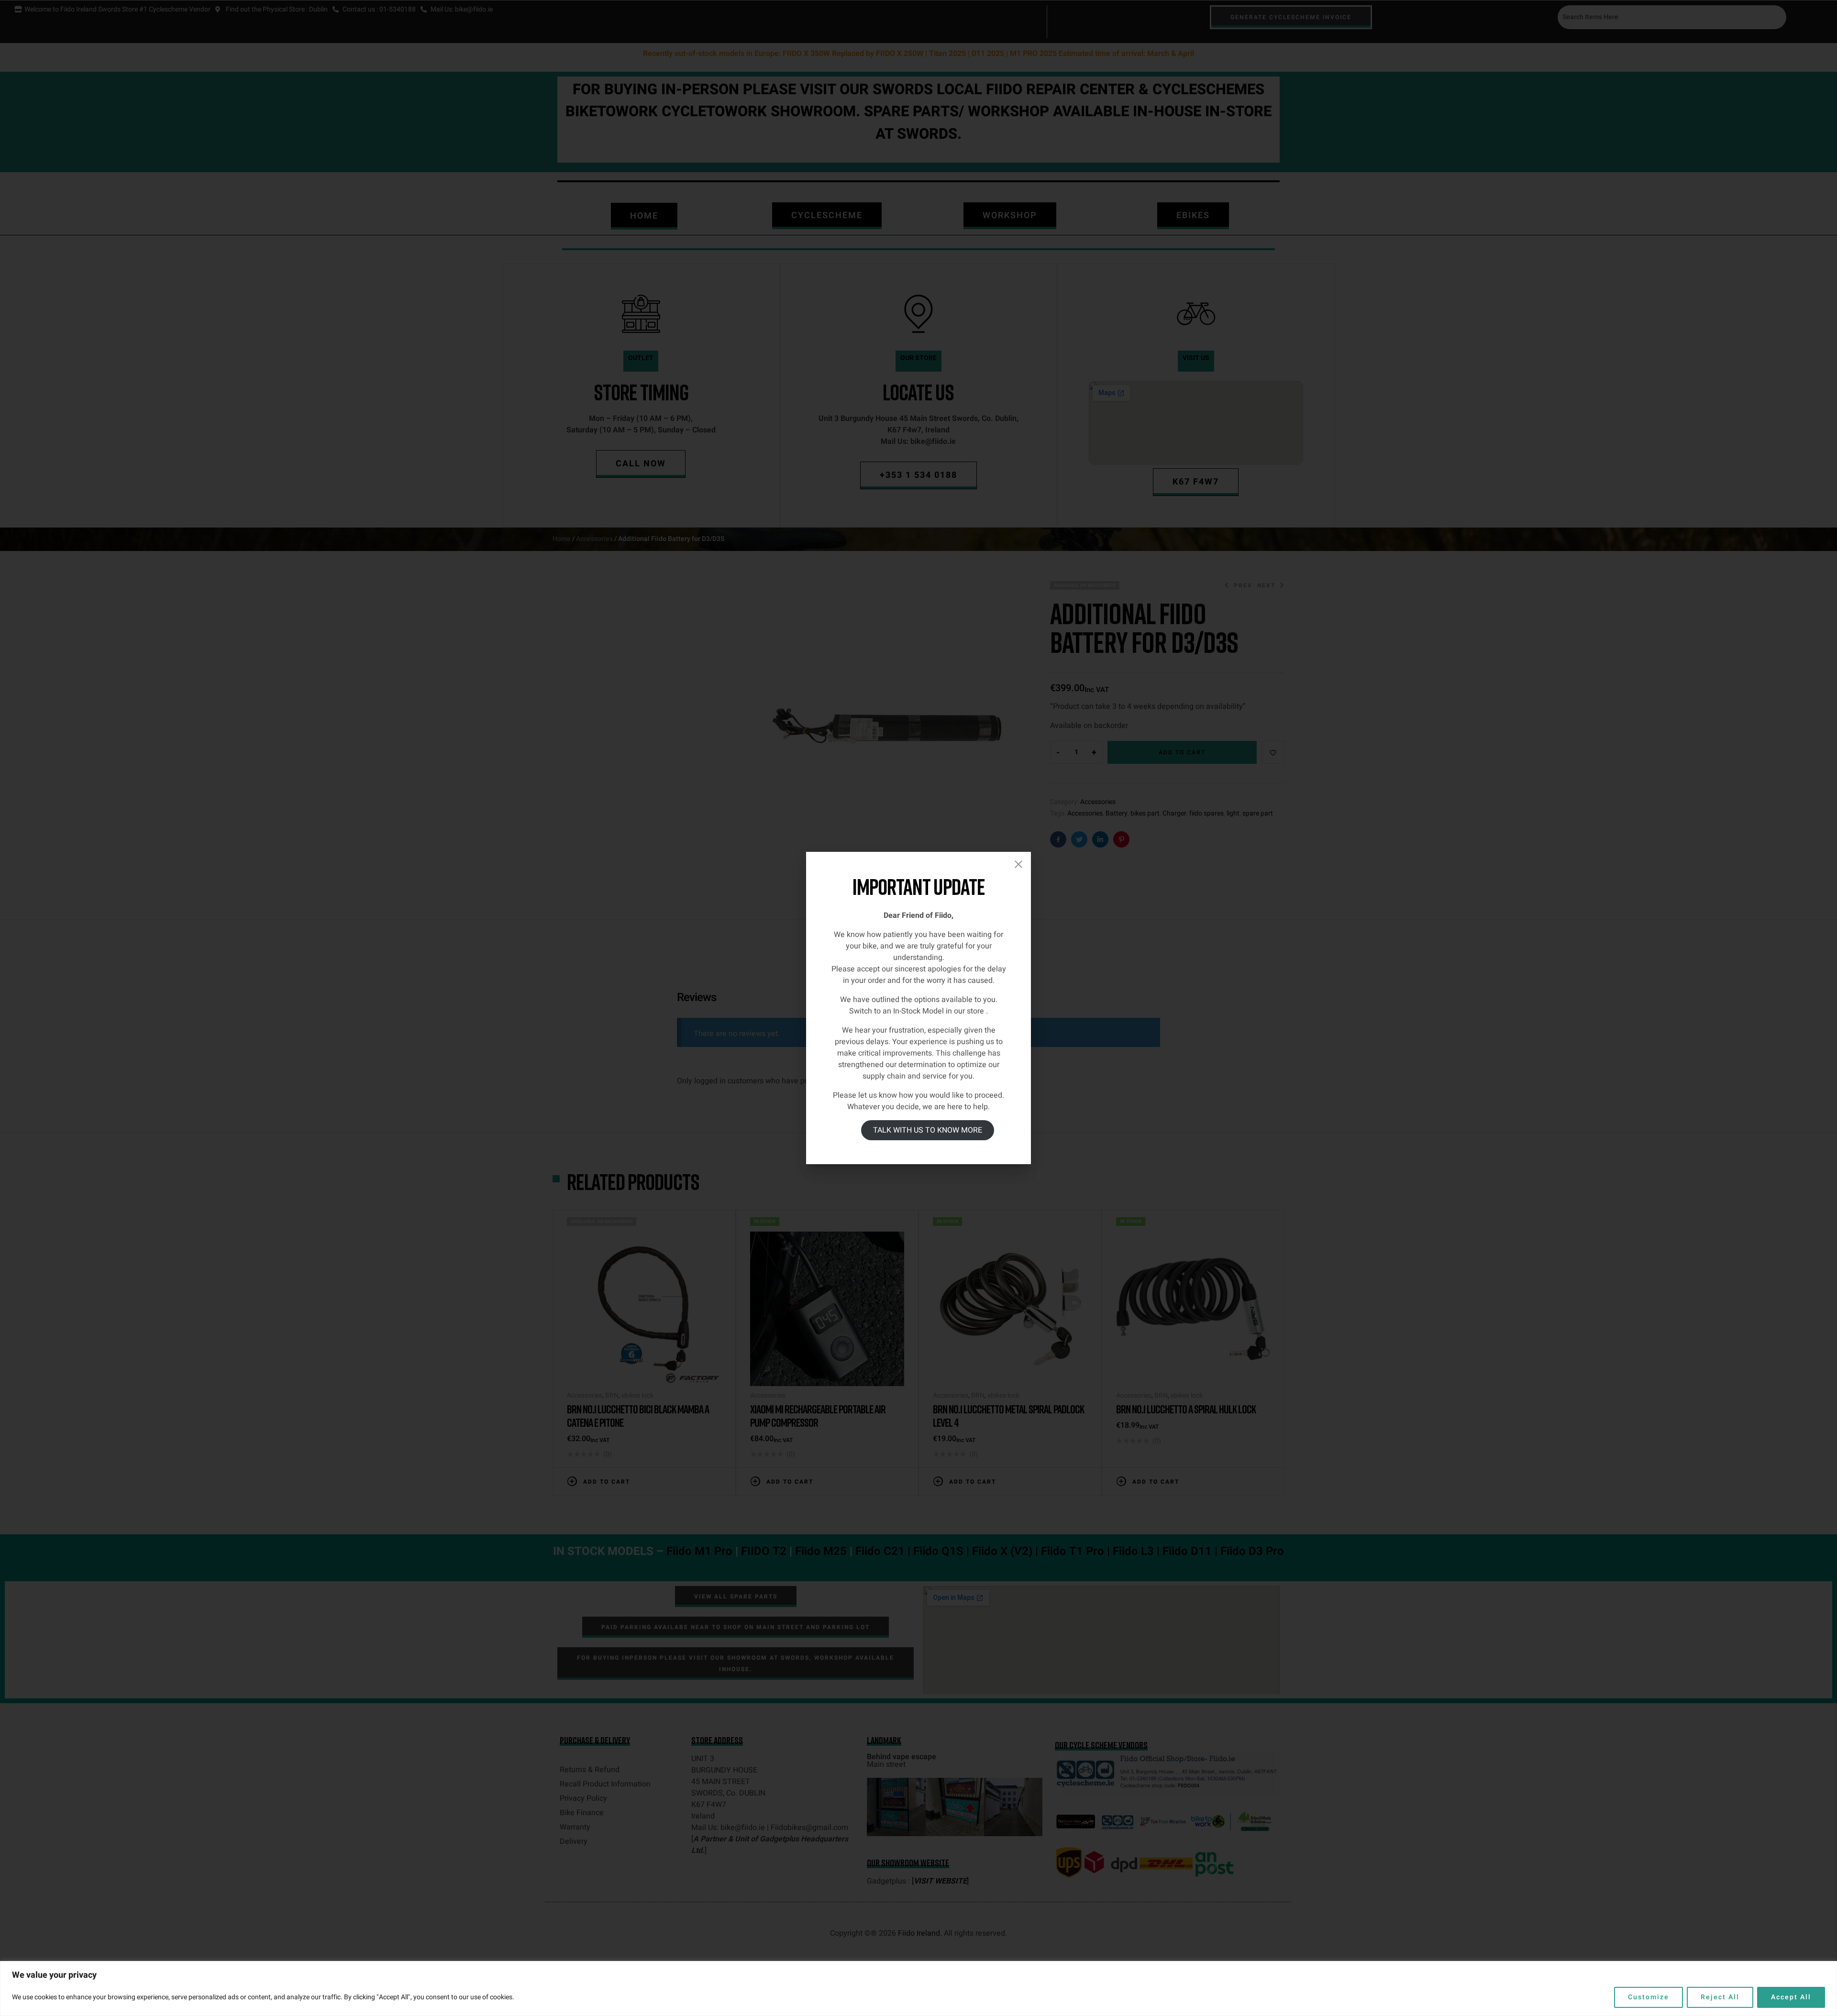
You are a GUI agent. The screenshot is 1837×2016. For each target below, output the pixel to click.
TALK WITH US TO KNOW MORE (928, 1130)
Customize (1649, 1997)
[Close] (1018, 864)
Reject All (1720, 1997)
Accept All (1791, 1997)
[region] (918, 1988)
